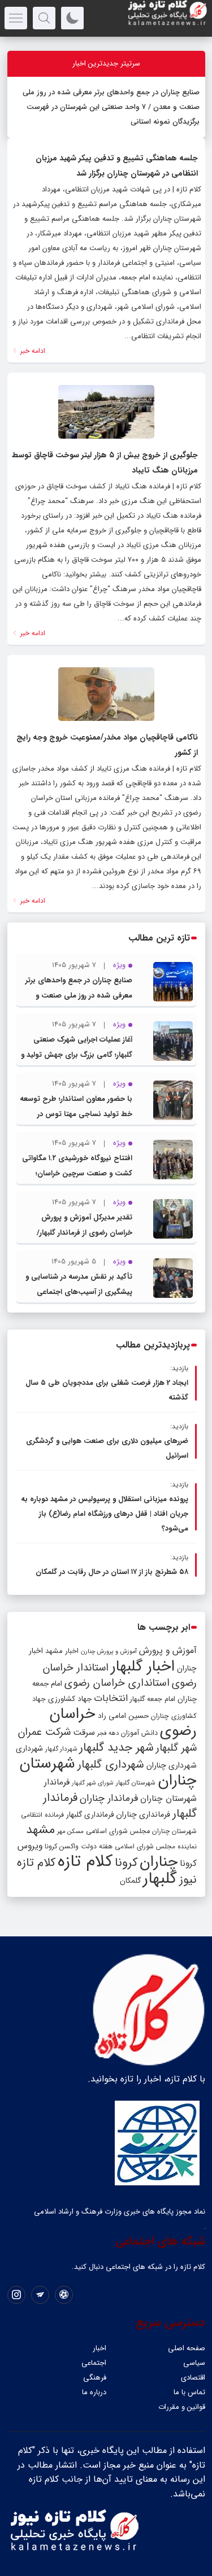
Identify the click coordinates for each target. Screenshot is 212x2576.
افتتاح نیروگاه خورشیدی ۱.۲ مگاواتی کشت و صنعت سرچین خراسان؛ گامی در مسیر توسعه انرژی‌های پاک (77, 1173)
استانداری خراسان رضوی (117, 1683)
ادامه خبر (32, 351)
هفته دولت (97, 1846)
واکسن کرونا (62, 1846)
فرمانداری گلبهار (90, 1815)
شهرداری (29, 1748)
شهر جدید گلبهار (116, 1748)
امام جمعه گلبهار (153, 1699)
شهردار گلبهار (61, 1749)
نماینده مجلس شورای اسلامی (156, 1846)
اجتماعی (94, 2363)
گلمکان (130, 1881)
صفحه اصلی (187, 2348)
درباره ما (94, 2392)
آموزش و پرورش (168, 1650)
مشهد (40, 1830)
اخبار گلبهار (143, 1667)
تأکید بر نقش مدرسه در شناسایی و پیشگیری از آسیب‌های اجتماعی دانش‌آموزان (79, 1292)
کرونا (126, 1863)
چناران (159, 1862)
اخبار (99, 2348)
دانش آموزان (139, 1733)
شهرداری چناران (172, 1765)
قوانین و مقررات (182, 2407)
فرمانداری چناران (143, 1814)
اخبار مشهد (62, 1651)
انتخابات (111, 1698)
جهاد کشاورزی (70, 1699)
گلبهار (160, 1879)
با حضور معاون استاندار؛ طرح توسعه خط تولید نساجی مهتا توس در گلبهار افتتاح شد (76, 1114)
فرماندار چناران (109, 1798)
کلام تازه (85, 1861)
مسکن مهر (70, 1831)
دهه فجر (108, 1733)
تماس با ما (189, 2392)
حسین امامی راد (123, 1716)
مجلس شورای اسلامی (118, 1831)
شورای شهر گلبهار (93, 1783)
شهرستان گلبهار (136, 1783)
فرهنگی (95, 2378)
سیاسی (194, 2363)
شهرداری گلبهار (111, 1764)
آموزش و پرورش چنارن (109, 1652)
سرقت (84, 1733)
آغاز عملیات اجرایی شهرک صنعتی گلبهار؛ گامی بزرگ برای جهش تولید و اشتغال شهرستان (77, 1055)
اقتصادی (193, 2378)
